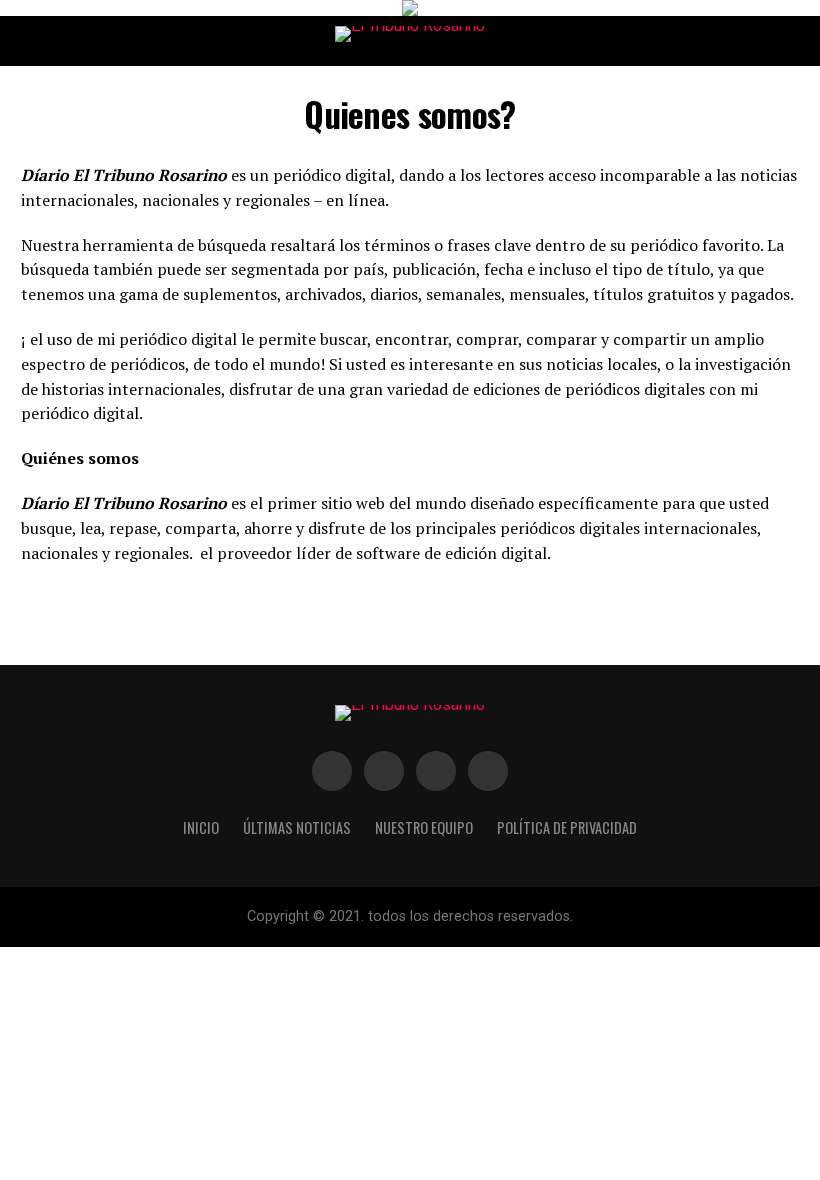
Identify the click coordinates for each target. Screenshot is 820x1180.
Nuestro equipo (424, 827)
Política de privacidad (567, 827)
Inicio (201, 827)
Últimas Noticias (297, 827)
